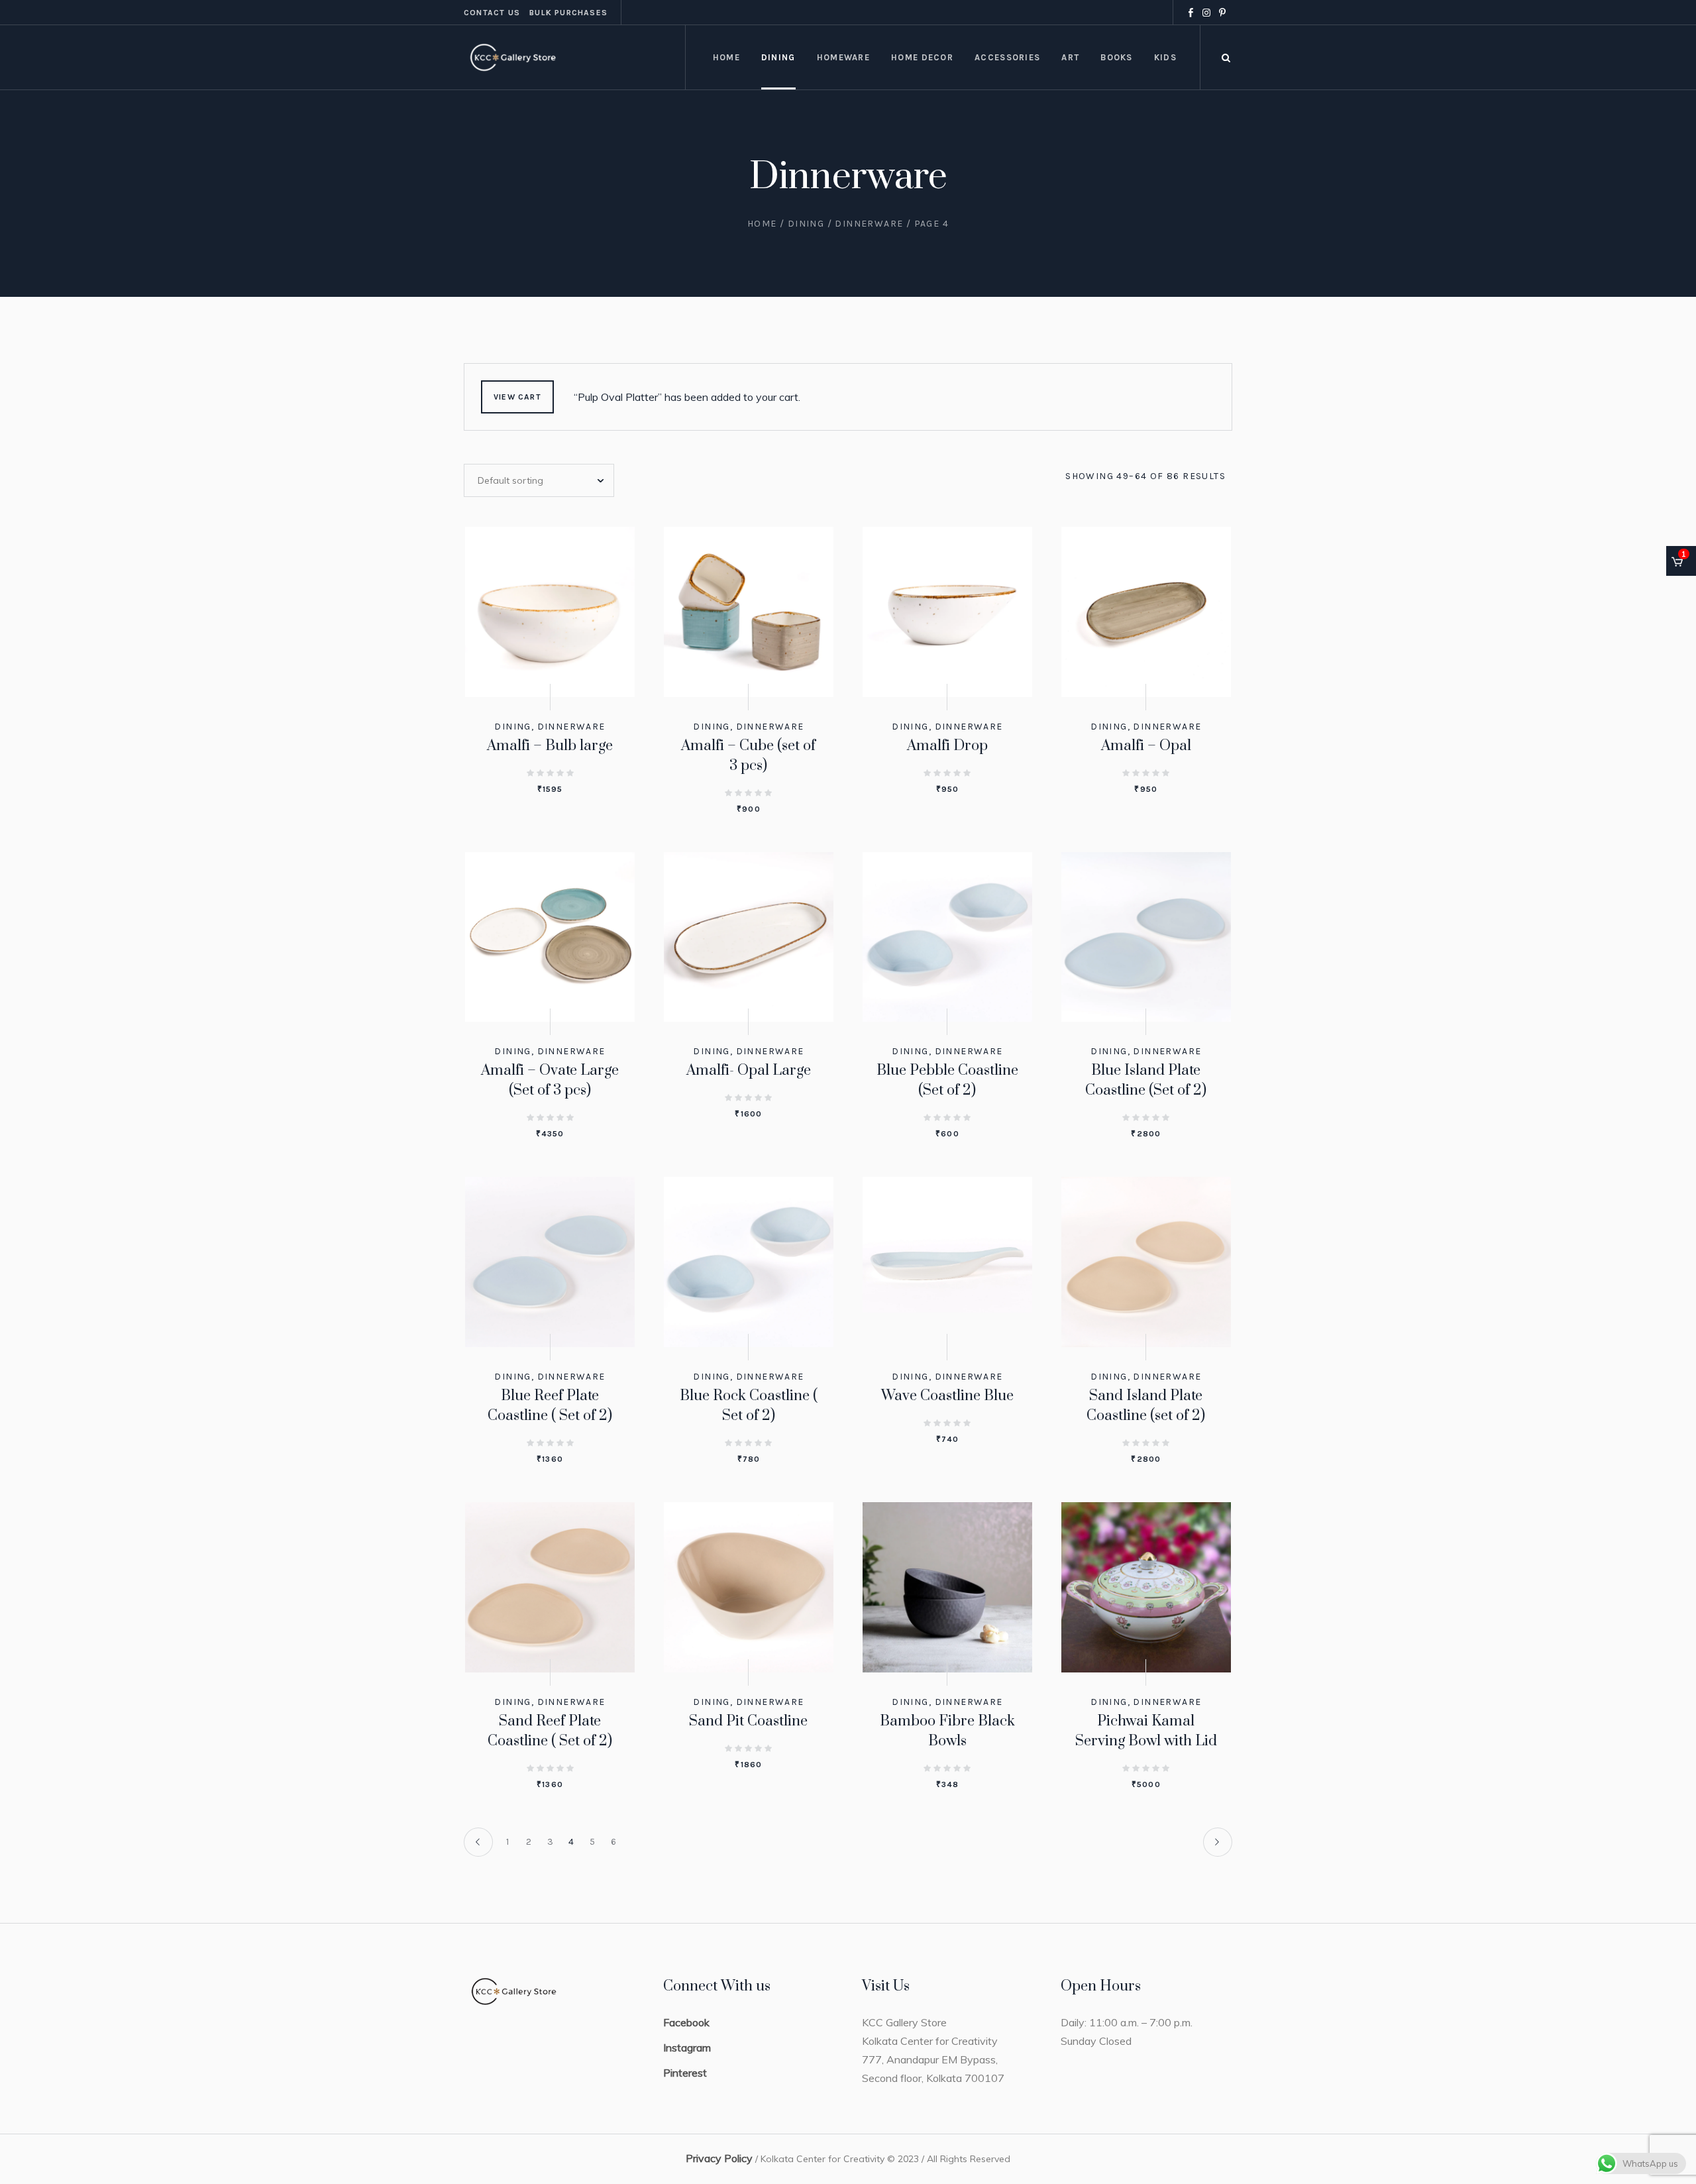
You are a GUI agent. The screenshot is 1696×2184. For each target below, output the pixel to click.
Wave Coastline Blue (947, 1396)
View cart (517, 397)
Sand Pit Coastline (748, 1721)
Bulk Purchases (568, 13)
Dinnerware (869, 224)
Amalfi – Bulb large (550, 746)
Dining (806, 224)
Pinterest (685, 2073)
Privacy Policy (719, 2158)
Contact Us (492, 13)
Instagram (687, 2048)
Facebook (686, 2022)
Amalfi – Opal (1146, 746)
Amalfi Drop (947, 746)
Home (762, 224)
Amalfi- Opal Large (749, 1070)
